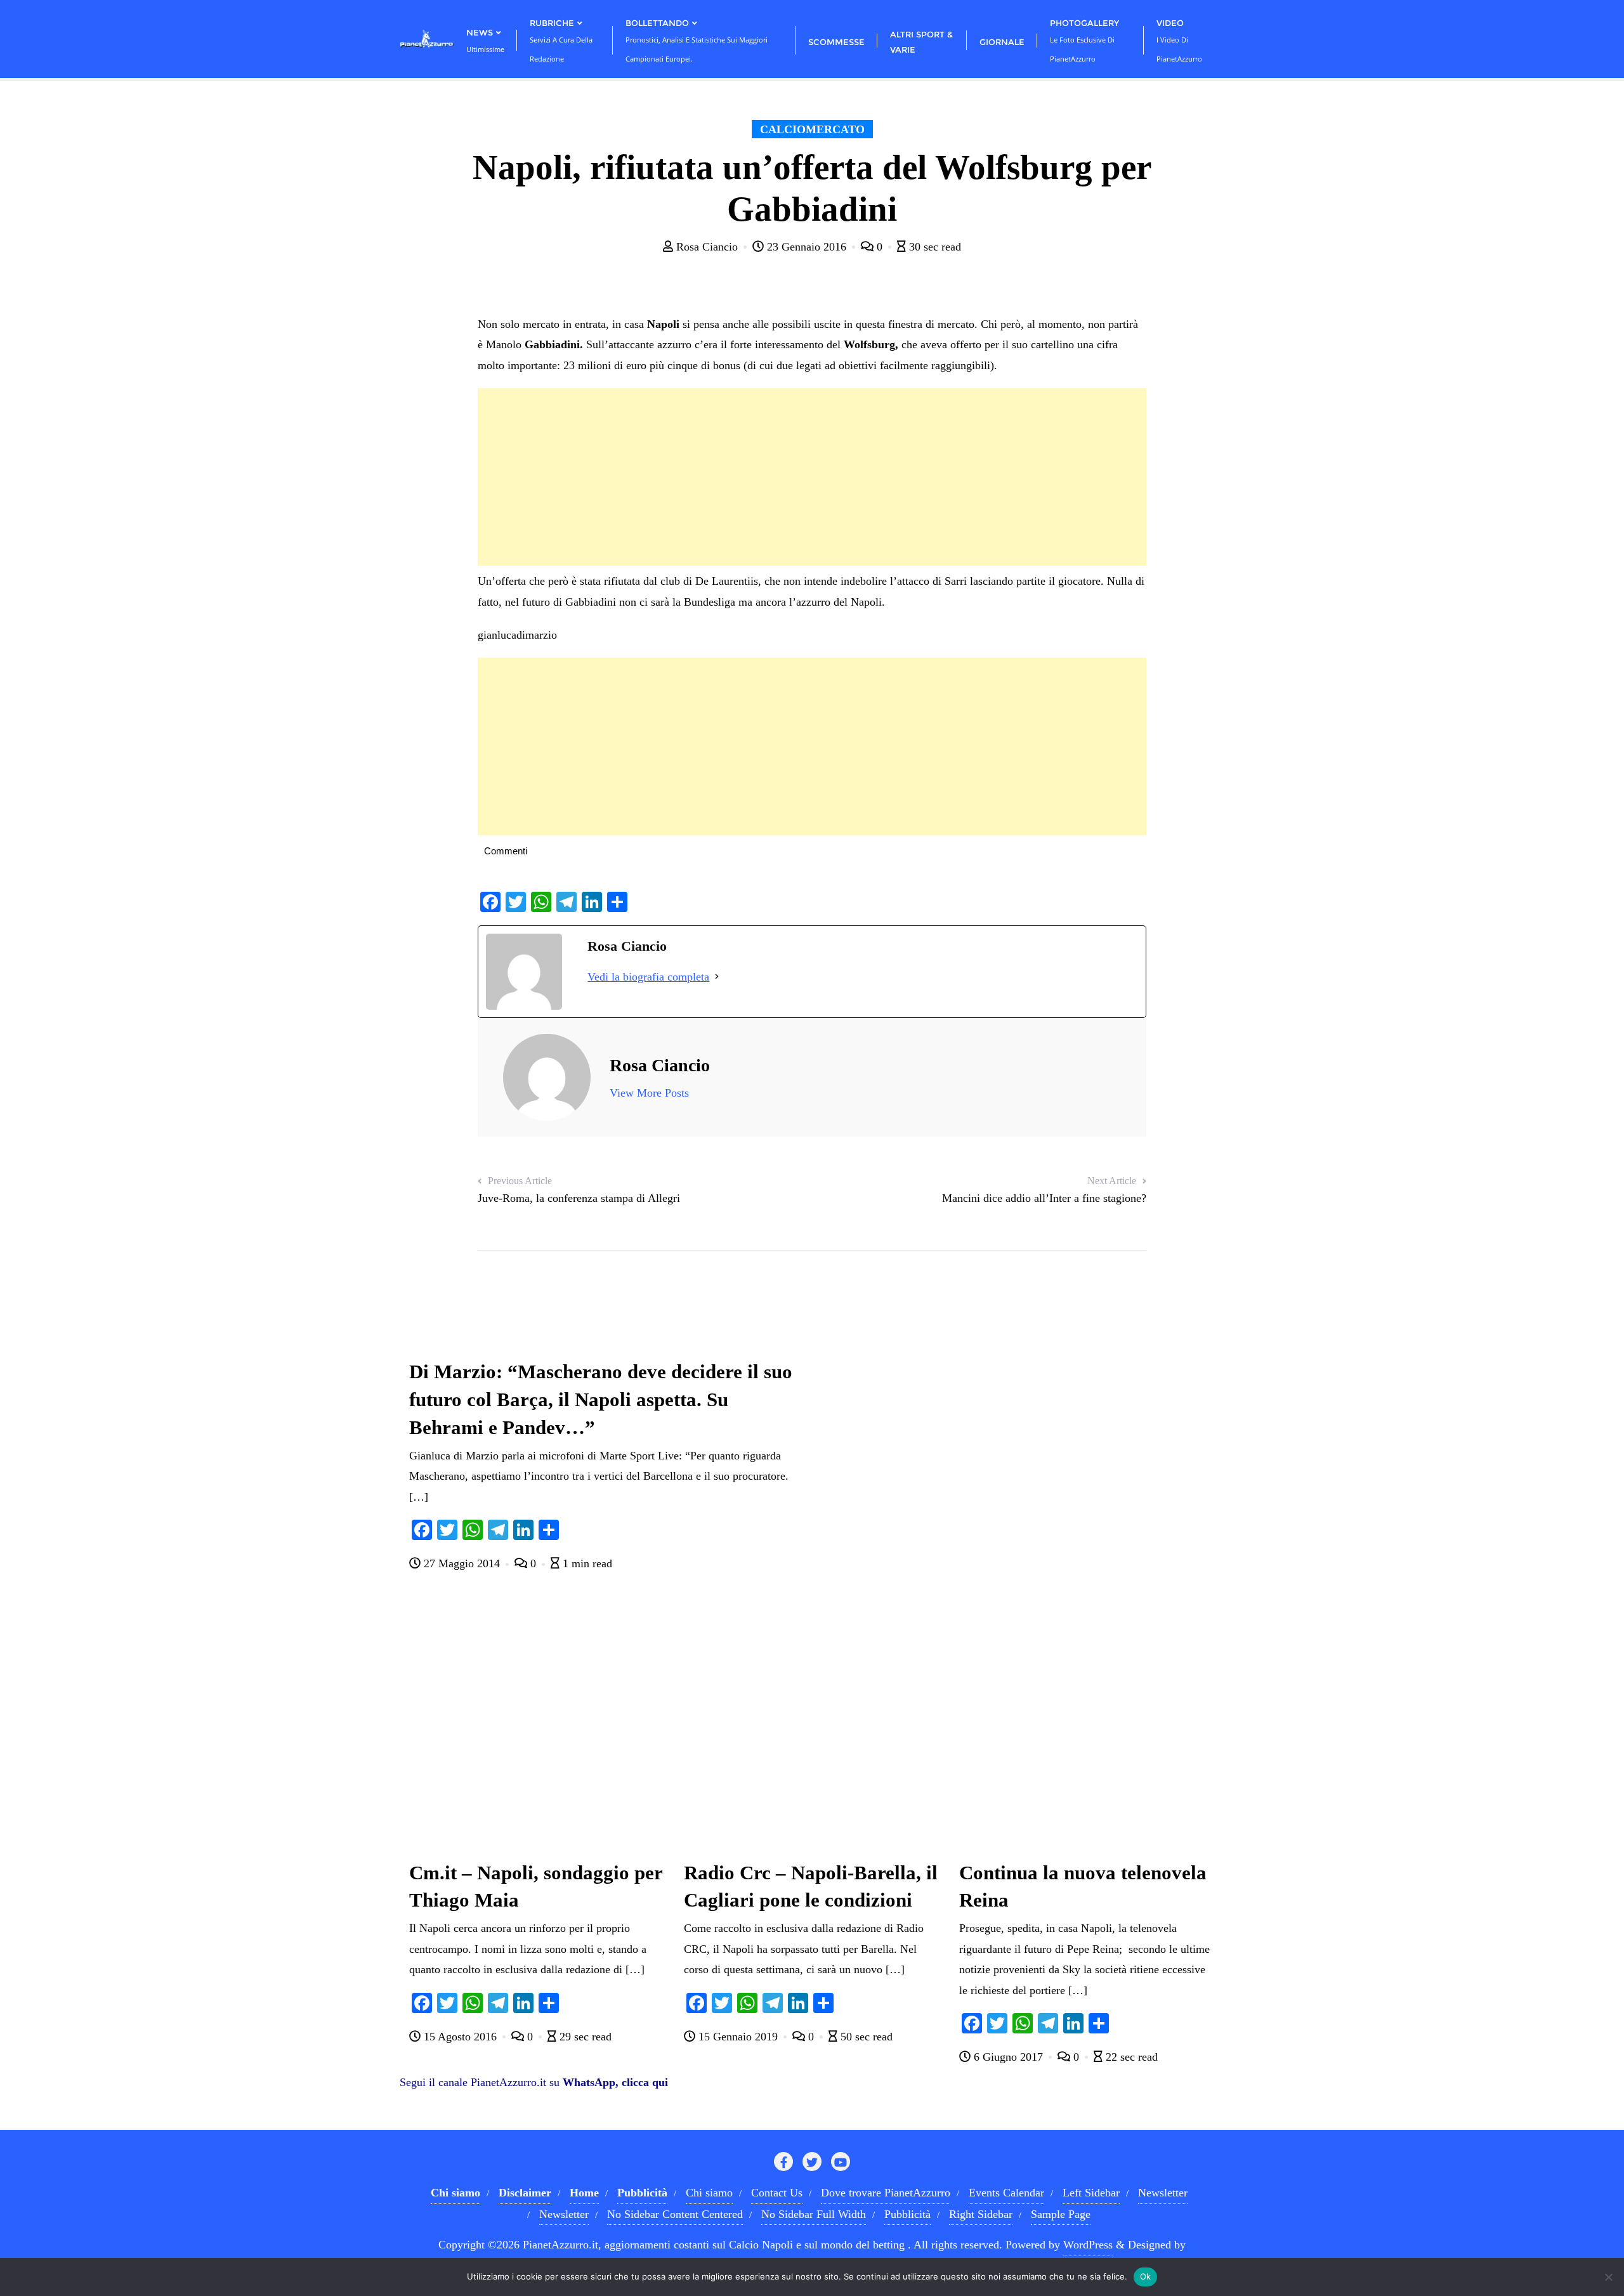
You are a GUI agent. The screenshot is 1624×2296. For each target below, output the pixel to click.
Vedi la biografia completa (648, 977)
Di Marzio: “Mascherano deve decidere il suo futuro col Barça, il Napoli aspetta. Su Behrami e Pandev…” (601, 1400)
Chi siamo (709, 2193)
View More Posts (649, 1093)
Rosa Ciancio (707, 247)
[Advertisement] (812, 477)
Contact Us (777, 2193)
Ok (1146, 2276)
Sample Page (1061, 2214)
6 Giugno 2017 (1008, 2057)
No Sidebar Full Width (814, 2214)
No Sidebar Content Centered (675, 2214)
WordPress (1088, 2245)
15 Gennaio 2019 (738, 2037)
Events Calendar (1006, 2193)
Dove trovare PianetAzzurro (886, 2193)
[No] (1608, 2277)
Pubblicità (907, 2214)
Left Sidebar (1091, 2193)
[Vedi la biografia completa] (717, 977)
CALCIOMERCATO (812, 129)
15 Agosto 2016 (460, 2037)
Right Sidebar (981, 2214)
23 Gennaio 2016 (807, 247)
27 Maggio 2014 (462, 1563)
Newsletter (1163, 2193)
